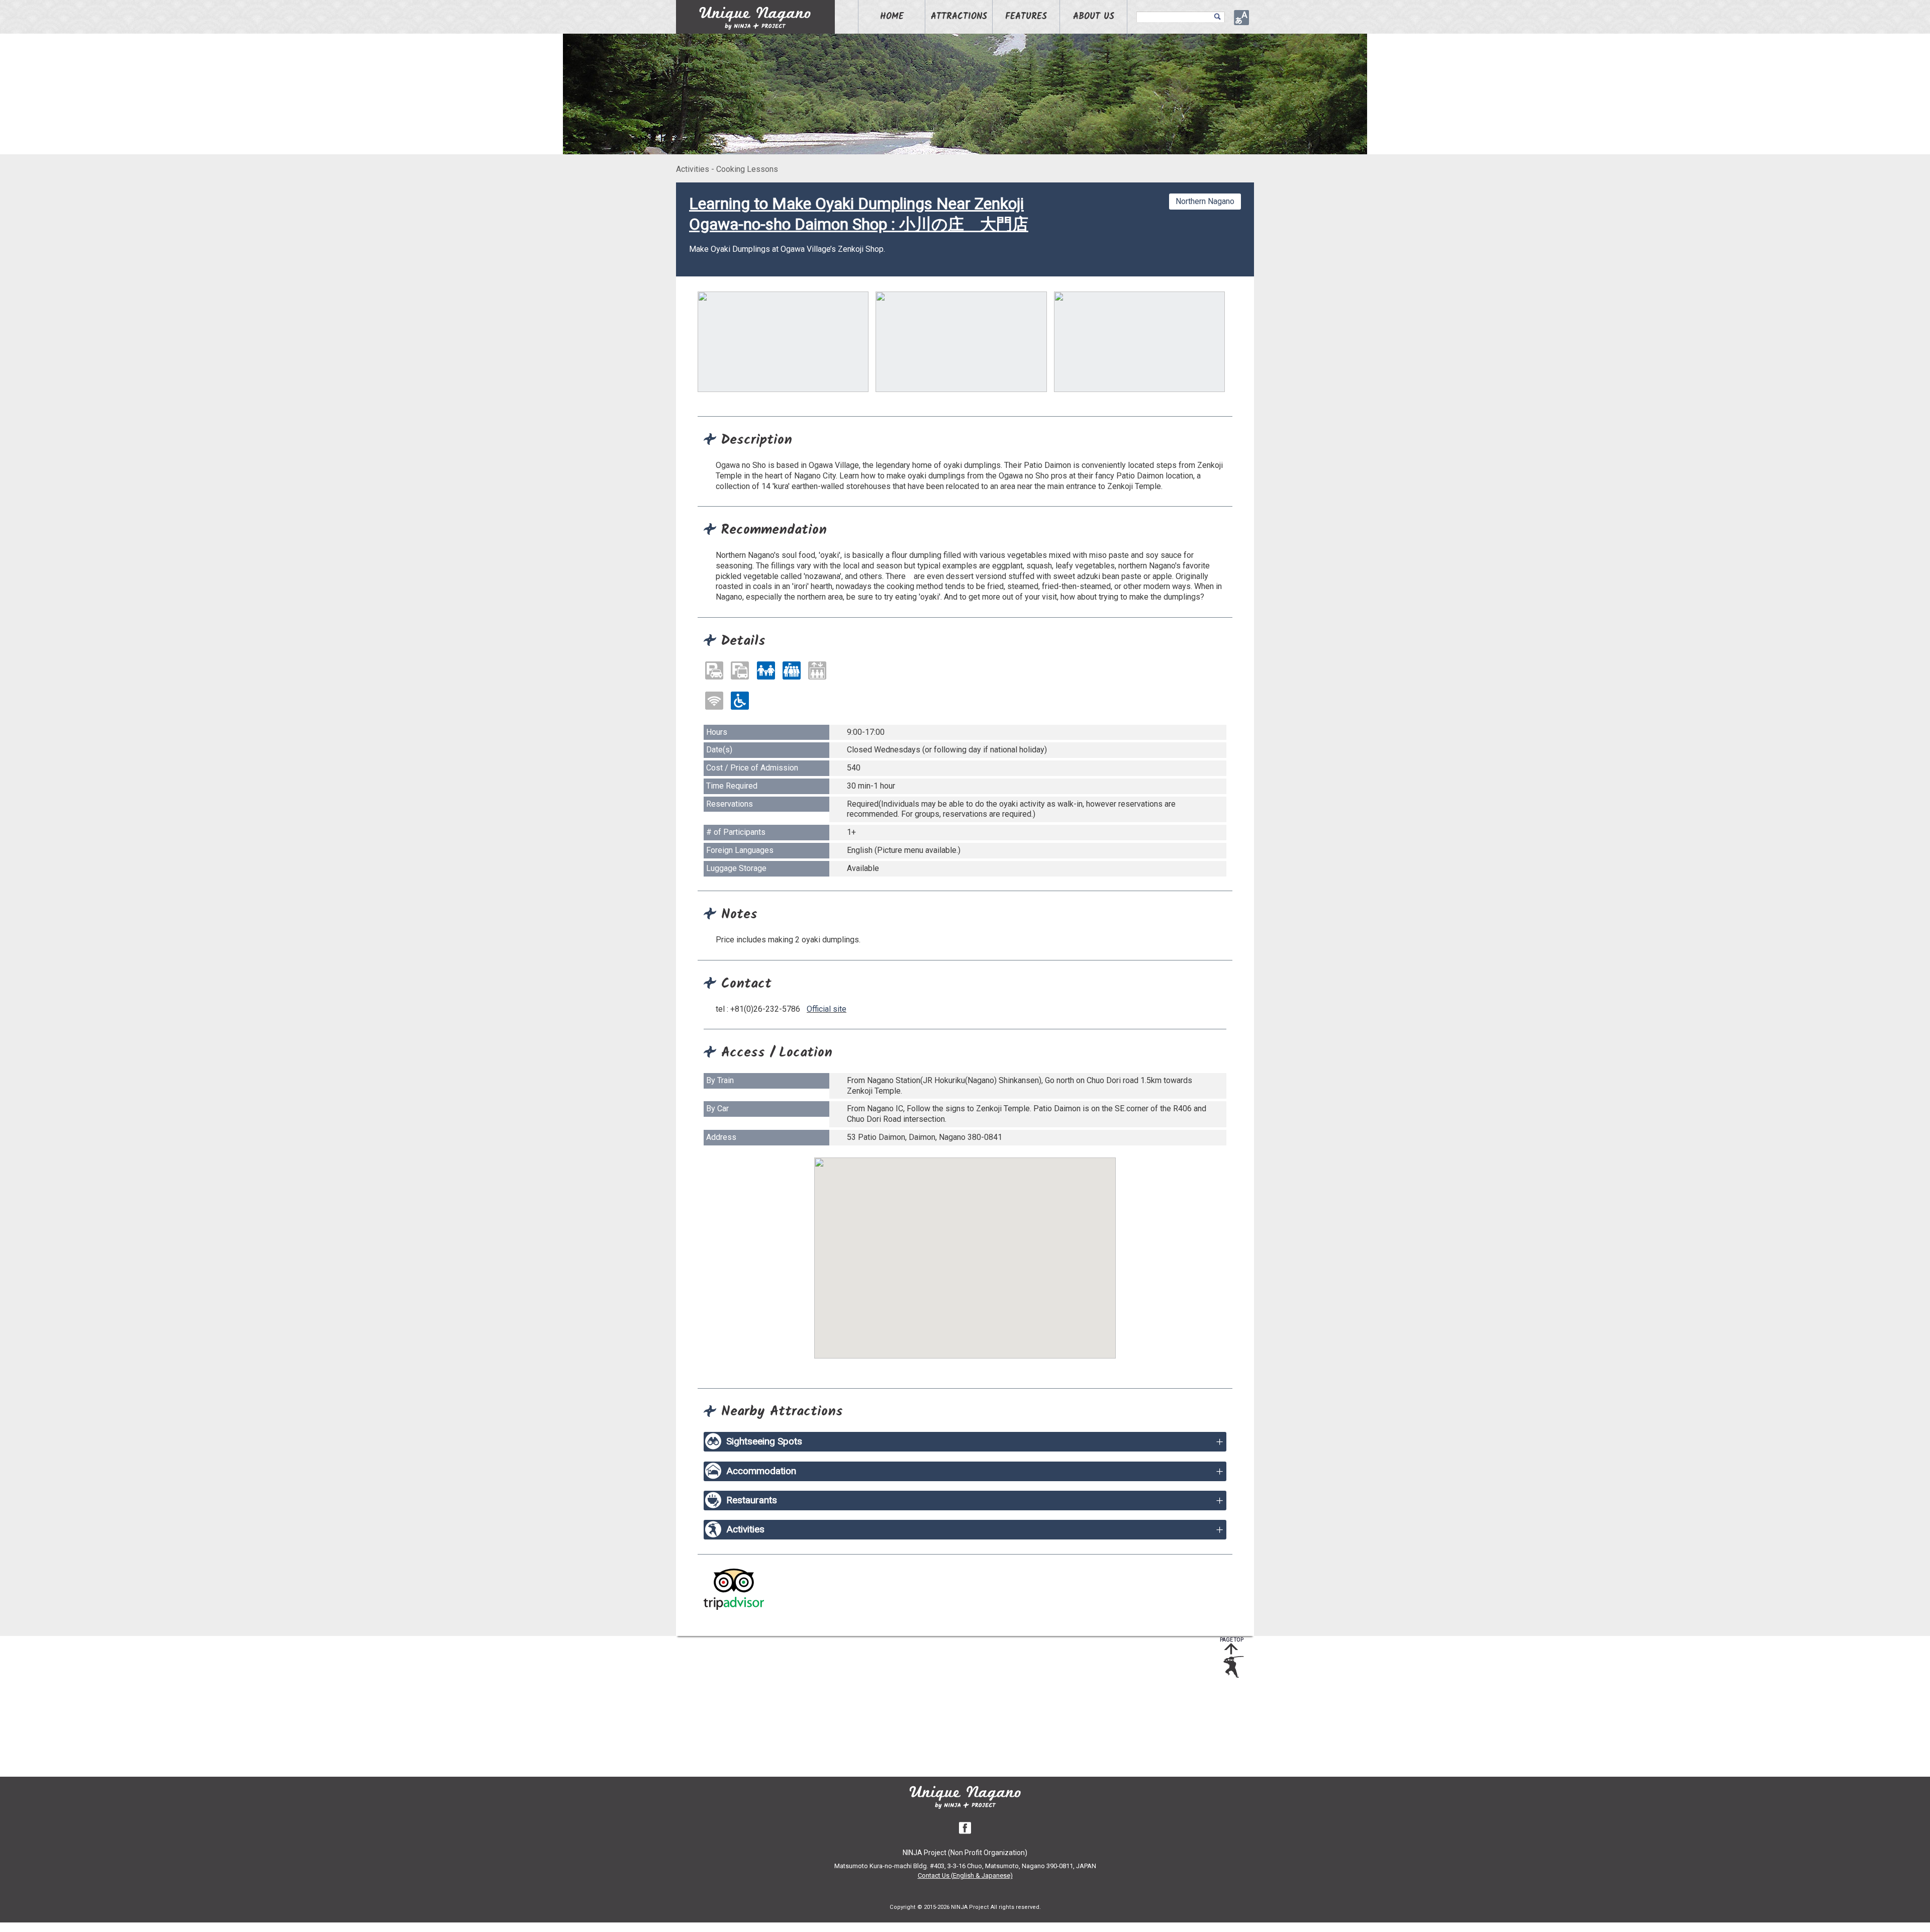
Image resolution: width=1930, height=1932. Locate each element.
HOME (892, 17)
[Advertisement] (957, 1706)
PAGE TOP (1232, 1640)
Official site (827, 1009)
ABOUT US (1094, 17)
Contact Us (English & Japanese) (965, 1875)
